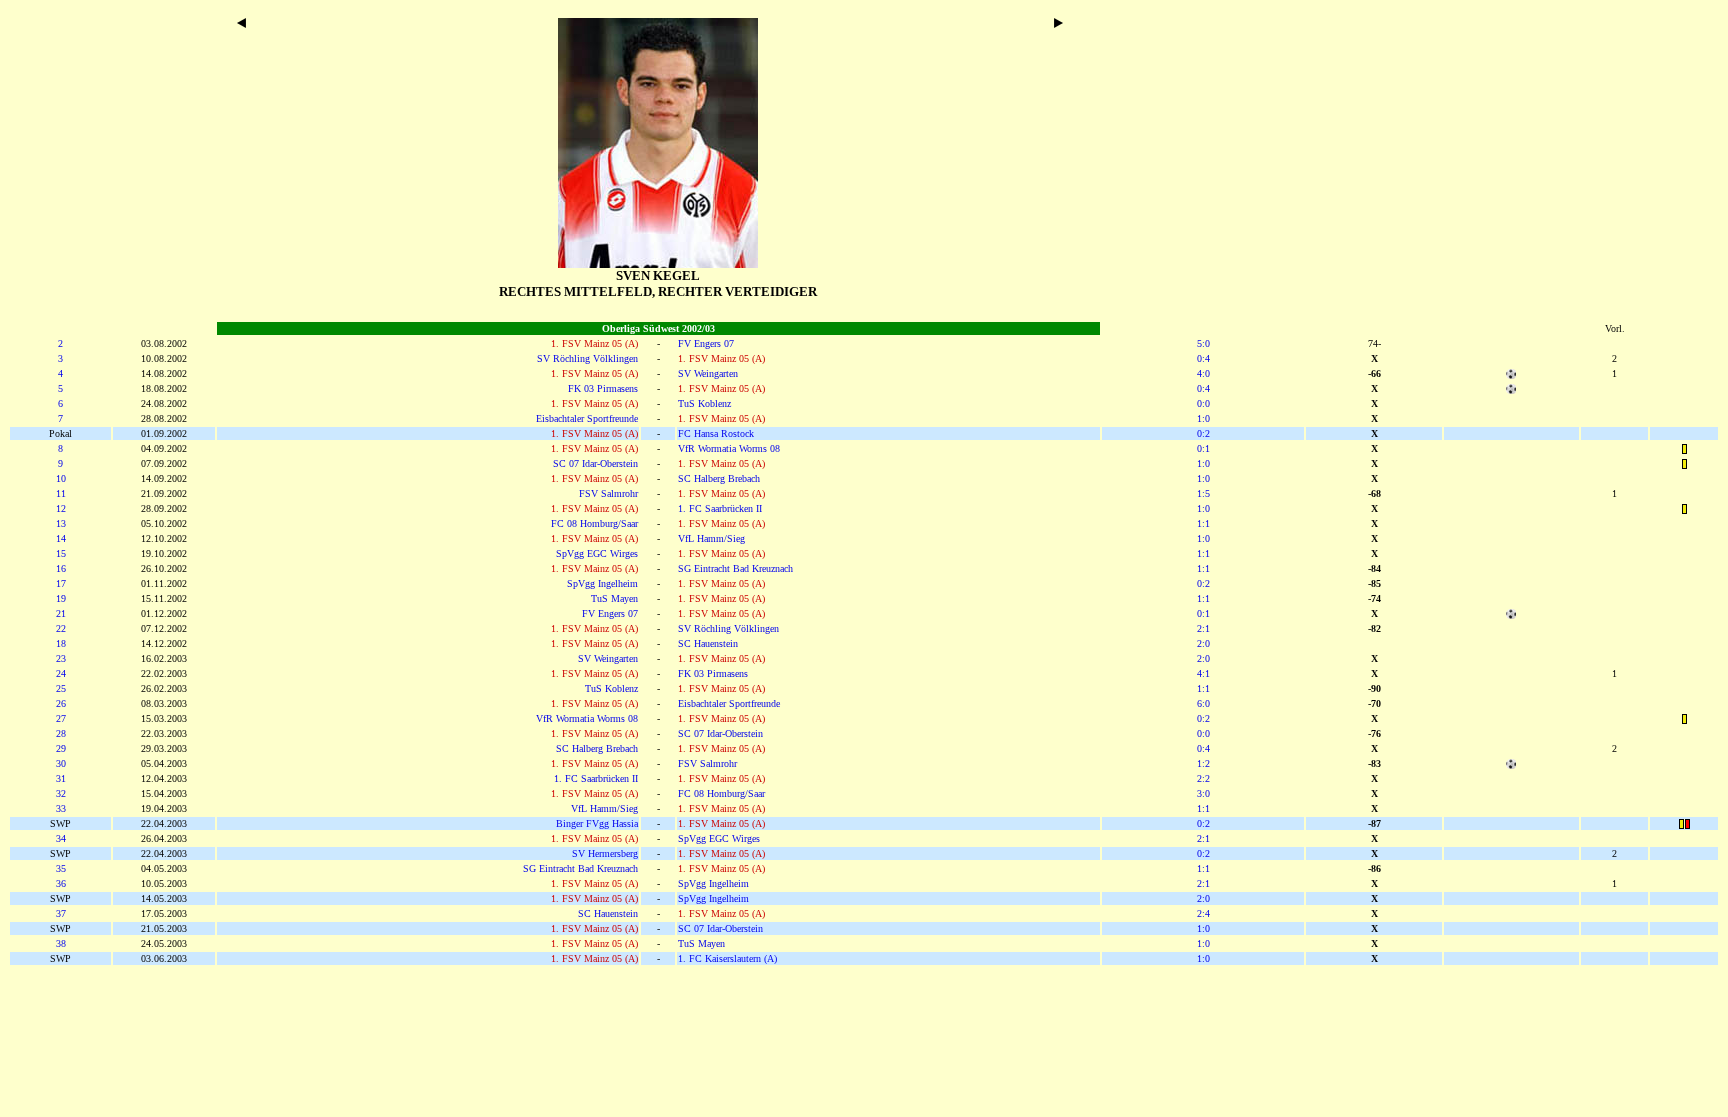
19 (61, 598)
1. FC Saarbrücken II (720, 508)
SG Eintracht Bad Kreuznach (735, 568)
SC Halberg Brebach (719, 478)
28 (61, 733)
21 (61, 613)
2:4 (1203, 913)
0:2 (1203, 433)
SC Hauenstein (708, 643)
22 (61, 628)
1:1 (1203, 523)
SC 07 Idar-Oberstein (595, 463)
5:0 (1203, 343)
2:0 (1203, 643)
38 (61, 943)
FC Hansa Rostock (716, 433)
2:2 (1203, 778)
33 (61, 808)
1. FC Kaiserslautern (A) (727, 958)
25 (61, 688)
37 (61, 913)
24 (61, 673)
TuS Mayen (614, 598)
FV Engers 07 (706, 343)
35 (61, 868)
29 (61, 748)
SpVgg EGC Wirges (597, 553)
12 (61, 508)
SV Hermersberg (605, 853)
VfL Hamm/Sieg (711, 538)
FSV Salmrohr (608, 493)
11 (61, 493)
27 (61, 718)
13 (61, 523)
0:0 (1203, 403)
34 (61, 838)
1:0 (1203, 418)
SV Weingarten (708, 373)
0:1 (1203, 448)
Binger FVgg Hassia (597, 823)
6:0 (1203, 703)
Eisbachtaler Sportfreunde (587, 418)
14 (61, 538)
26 (61, 703)
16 (61, 568)
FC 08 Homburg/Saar (594, 523)
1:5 (1203, 493)
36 (61, 883)
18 (61, 643)
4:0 (1203, 373)
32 (61, 793)
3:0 (1203, 793)
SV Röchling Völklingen (587, 358)
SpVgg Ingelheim (602, 583)
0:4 (1203, 358)
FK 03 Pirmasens (603, 388)
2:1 (1203, 628)
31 (61, 778)
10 (61, 478)
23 (61, 658)
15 (61, 553)
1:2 (1203, 763)
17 (61, 583)
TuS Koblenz (704, 403)
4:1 (1203, 673)
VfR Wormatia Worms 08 (729, 448)
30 (61, 763)
